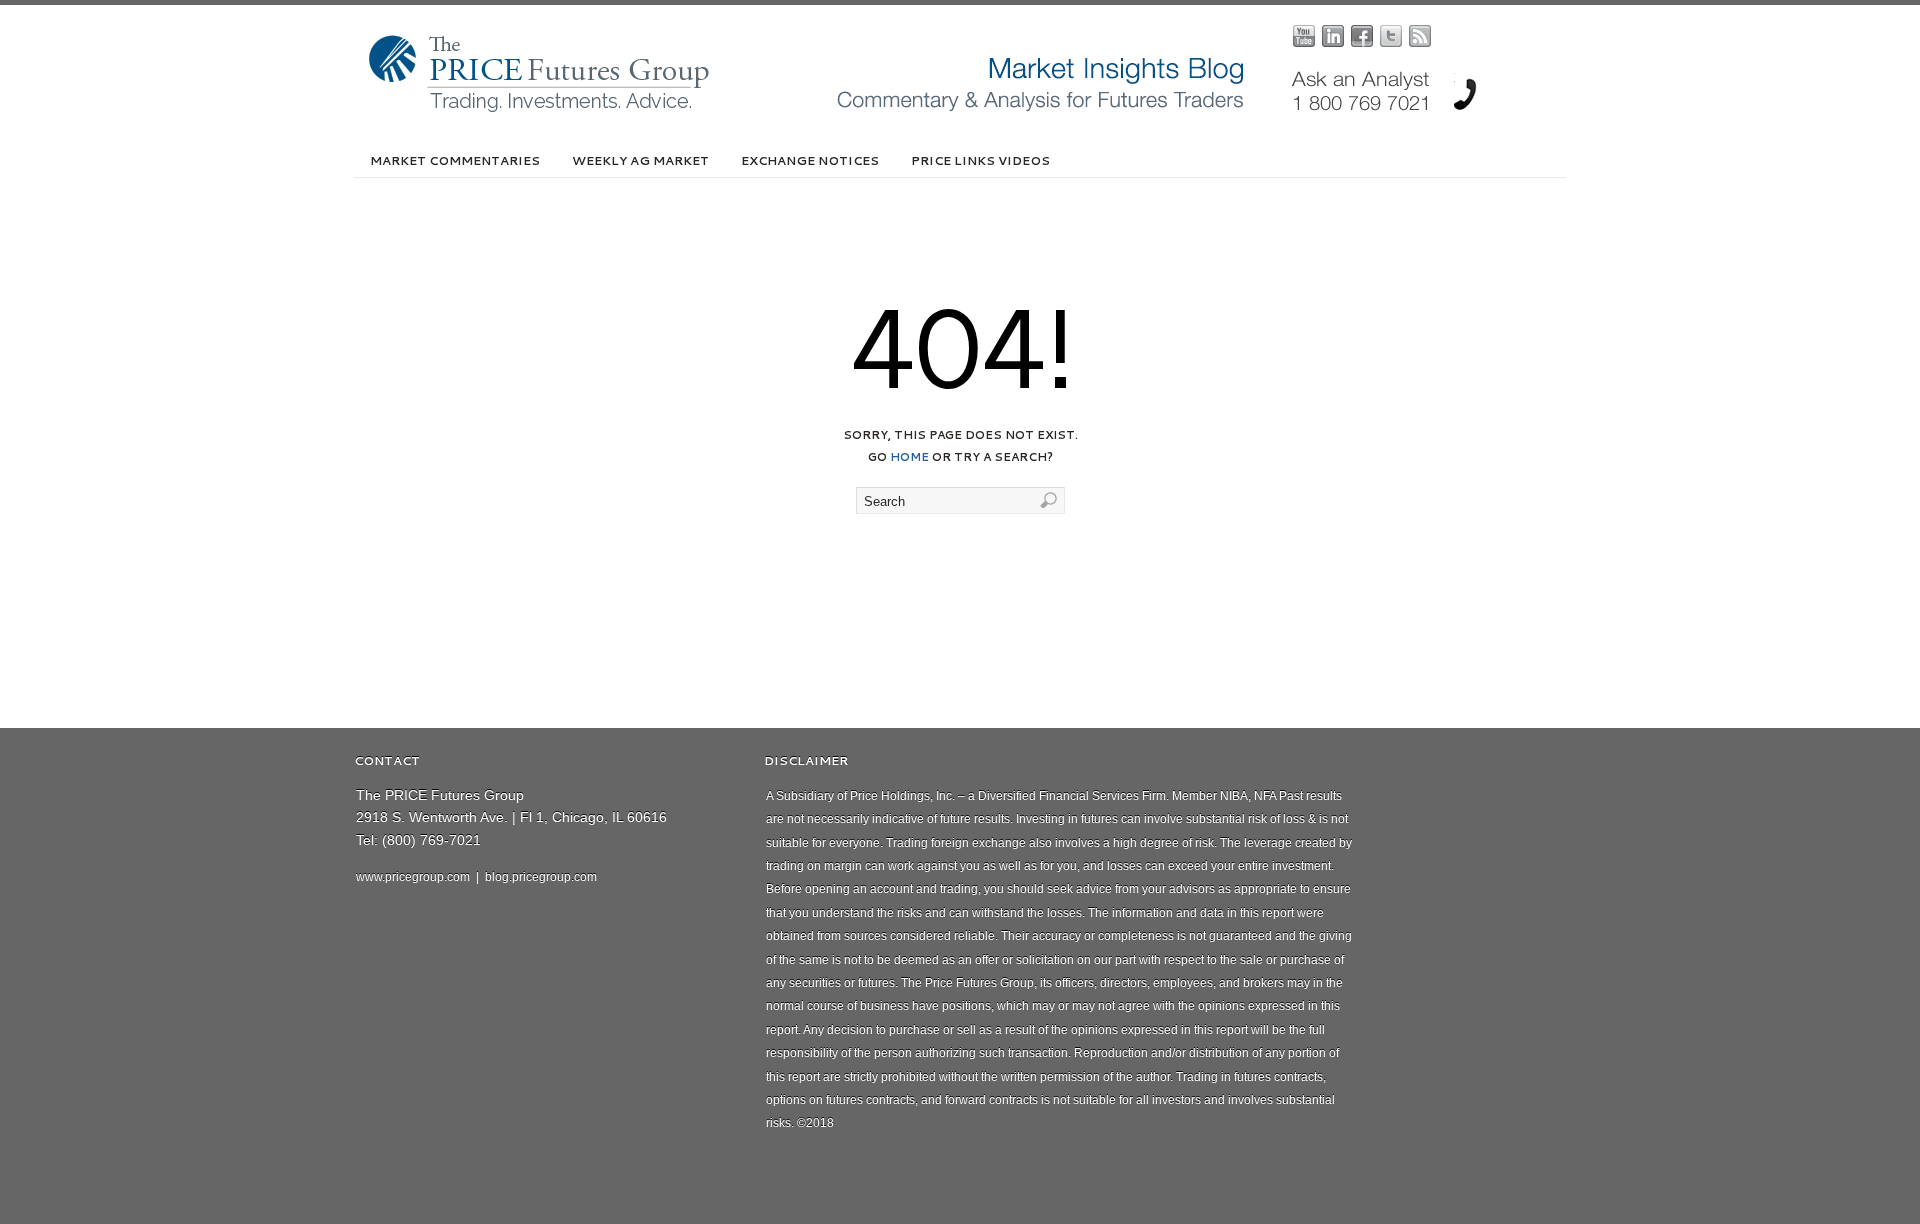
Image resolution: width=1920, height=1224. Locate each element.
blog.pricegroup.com (541, 877)
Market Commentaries (455, 160)
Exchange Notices (810, 160)
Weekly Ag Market (640, 160)
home (909, 457)
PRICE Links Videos (980, 160)
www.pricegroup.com (413, 877)
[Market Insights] (975, 108)
